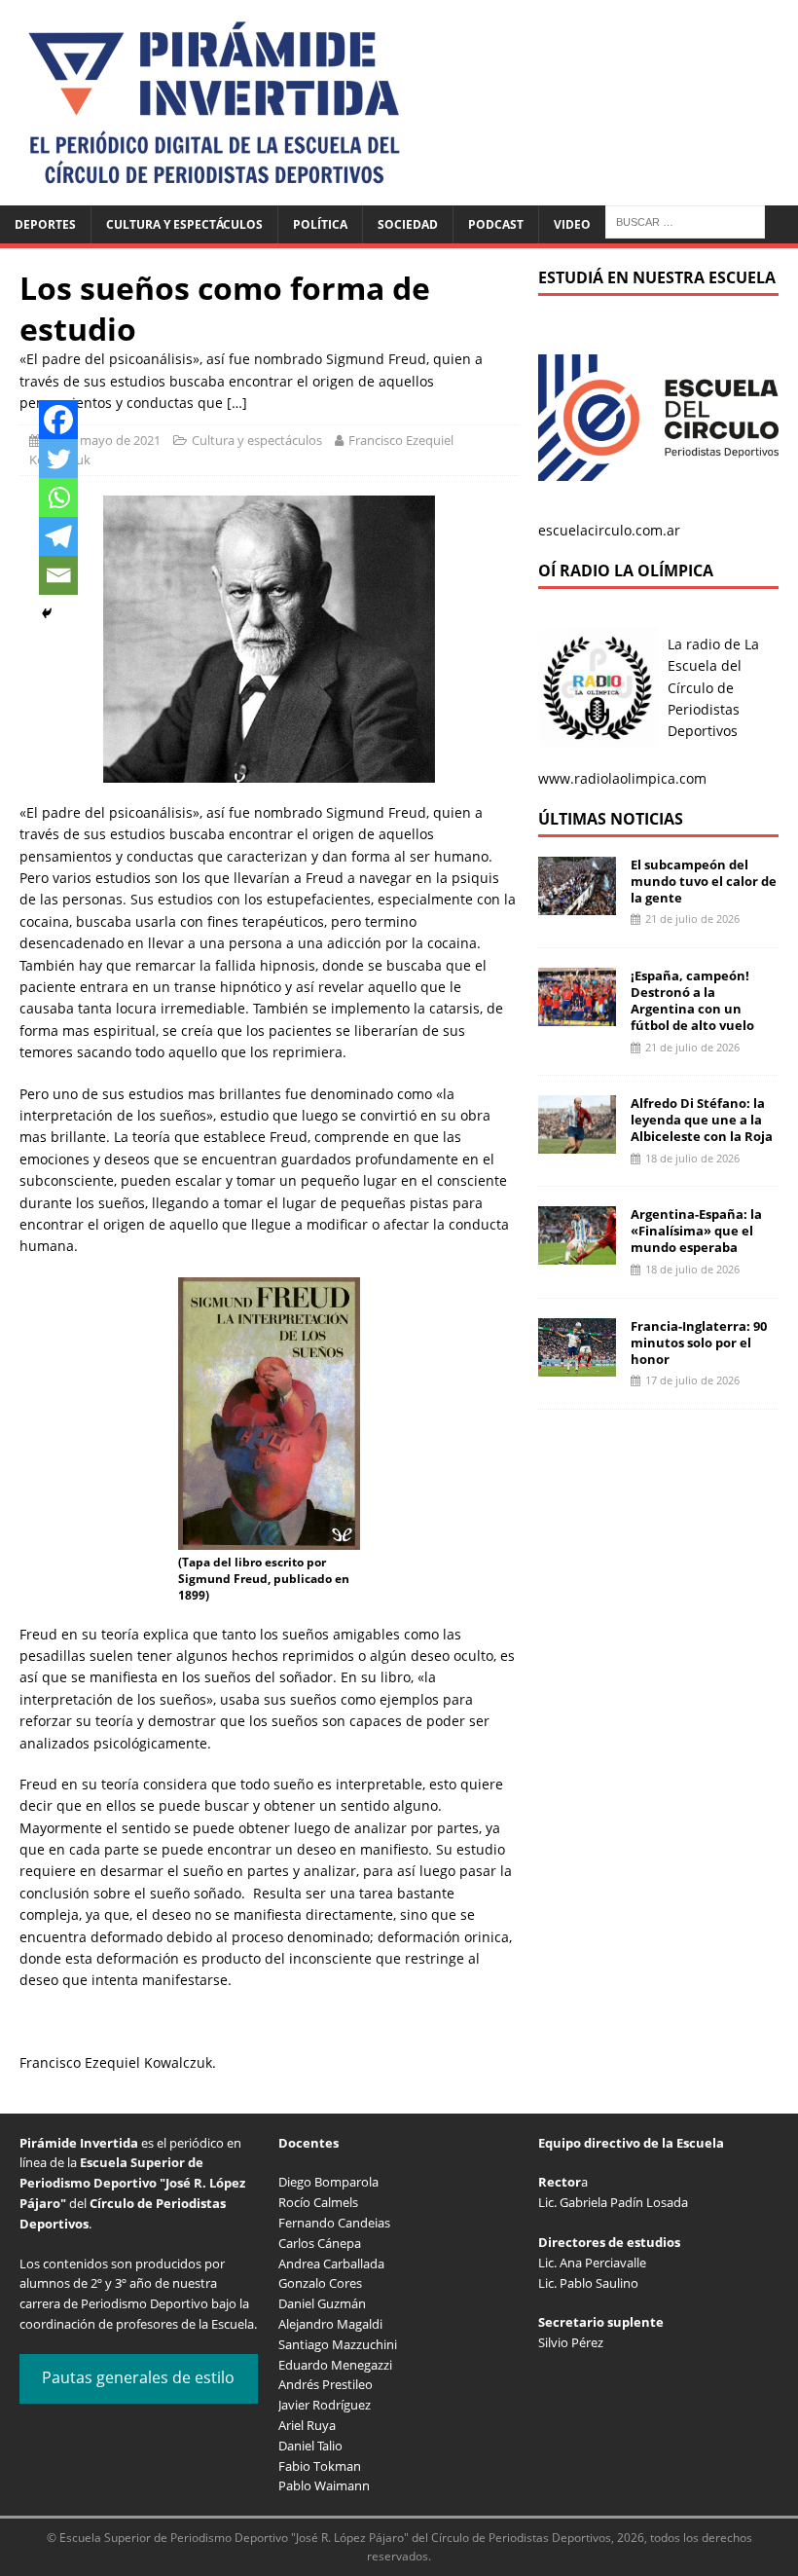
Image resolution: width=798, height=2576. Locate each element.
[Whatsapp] (58, 497)
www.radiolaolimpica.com (622, 778)
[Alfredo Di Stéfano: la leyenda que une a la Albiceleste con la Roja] (577, 1142)
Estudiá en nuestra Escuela (657, 277)
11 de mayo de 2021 (103, 440)
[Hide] (47, 613)
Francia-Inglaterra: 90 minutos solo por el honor (699, 1343)
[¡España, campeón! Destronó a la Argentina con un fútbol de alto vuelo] (577, 1015)
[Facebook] (58, 420)
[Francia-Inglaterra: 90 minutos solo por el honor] (577, 1364)
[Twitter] (58, 459)
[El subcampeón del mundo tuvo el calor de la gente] (577, 903)
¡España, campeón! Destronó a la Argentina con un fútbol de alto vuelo (692, 1000)
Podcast (496, 224)
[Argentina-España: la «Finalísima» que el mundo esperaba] (577, 1253)
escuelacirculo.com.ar (609, 530)
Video (572, 224)
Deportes (45, 224)
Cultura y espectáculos (184, 224)
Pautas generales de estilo (138, 2377)
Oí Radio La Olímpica (626, 570)
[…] (237, 403)
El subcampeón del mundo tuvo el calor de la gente (704, 881)
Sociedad (408, 224)
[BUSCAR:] (685, 221)
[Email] (58, 575)
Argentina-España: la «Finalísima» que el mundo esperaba (696, 1231)
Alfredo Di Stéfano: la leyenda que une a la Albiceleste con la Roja (702, 1120)
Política (320, 224)
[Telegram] (58, 536)
